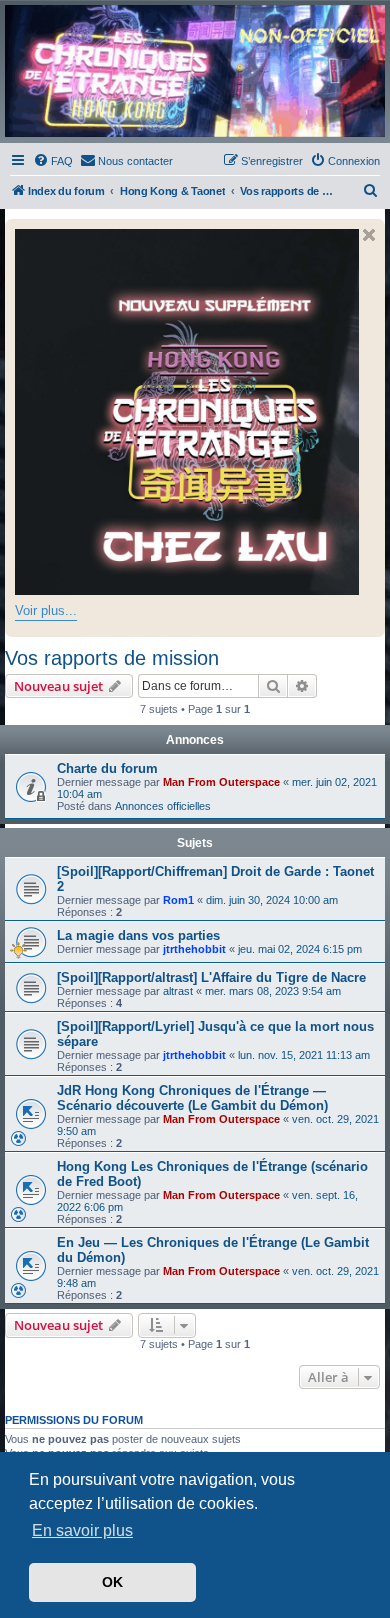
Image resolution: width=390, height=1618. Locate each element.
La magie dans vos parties (138, 935)
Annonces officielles (163, 806)
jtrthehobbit (194, 949)
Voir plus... (46, 610)
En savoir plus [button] (82, 1530)
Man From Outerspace (221, 782)
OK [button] (112, 1582)
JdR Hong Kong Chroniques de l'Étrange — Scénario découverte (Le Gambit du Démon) (192, 1098)
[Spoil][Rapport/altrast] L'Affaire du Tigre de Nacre (211, 977)
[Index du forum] (195, 71)
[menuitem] (53, 161)
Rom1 (178, 900)
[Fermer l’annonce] (369, 235)
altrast (178, 991)
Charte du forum (107, 768)
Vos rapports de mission (112, 658)
